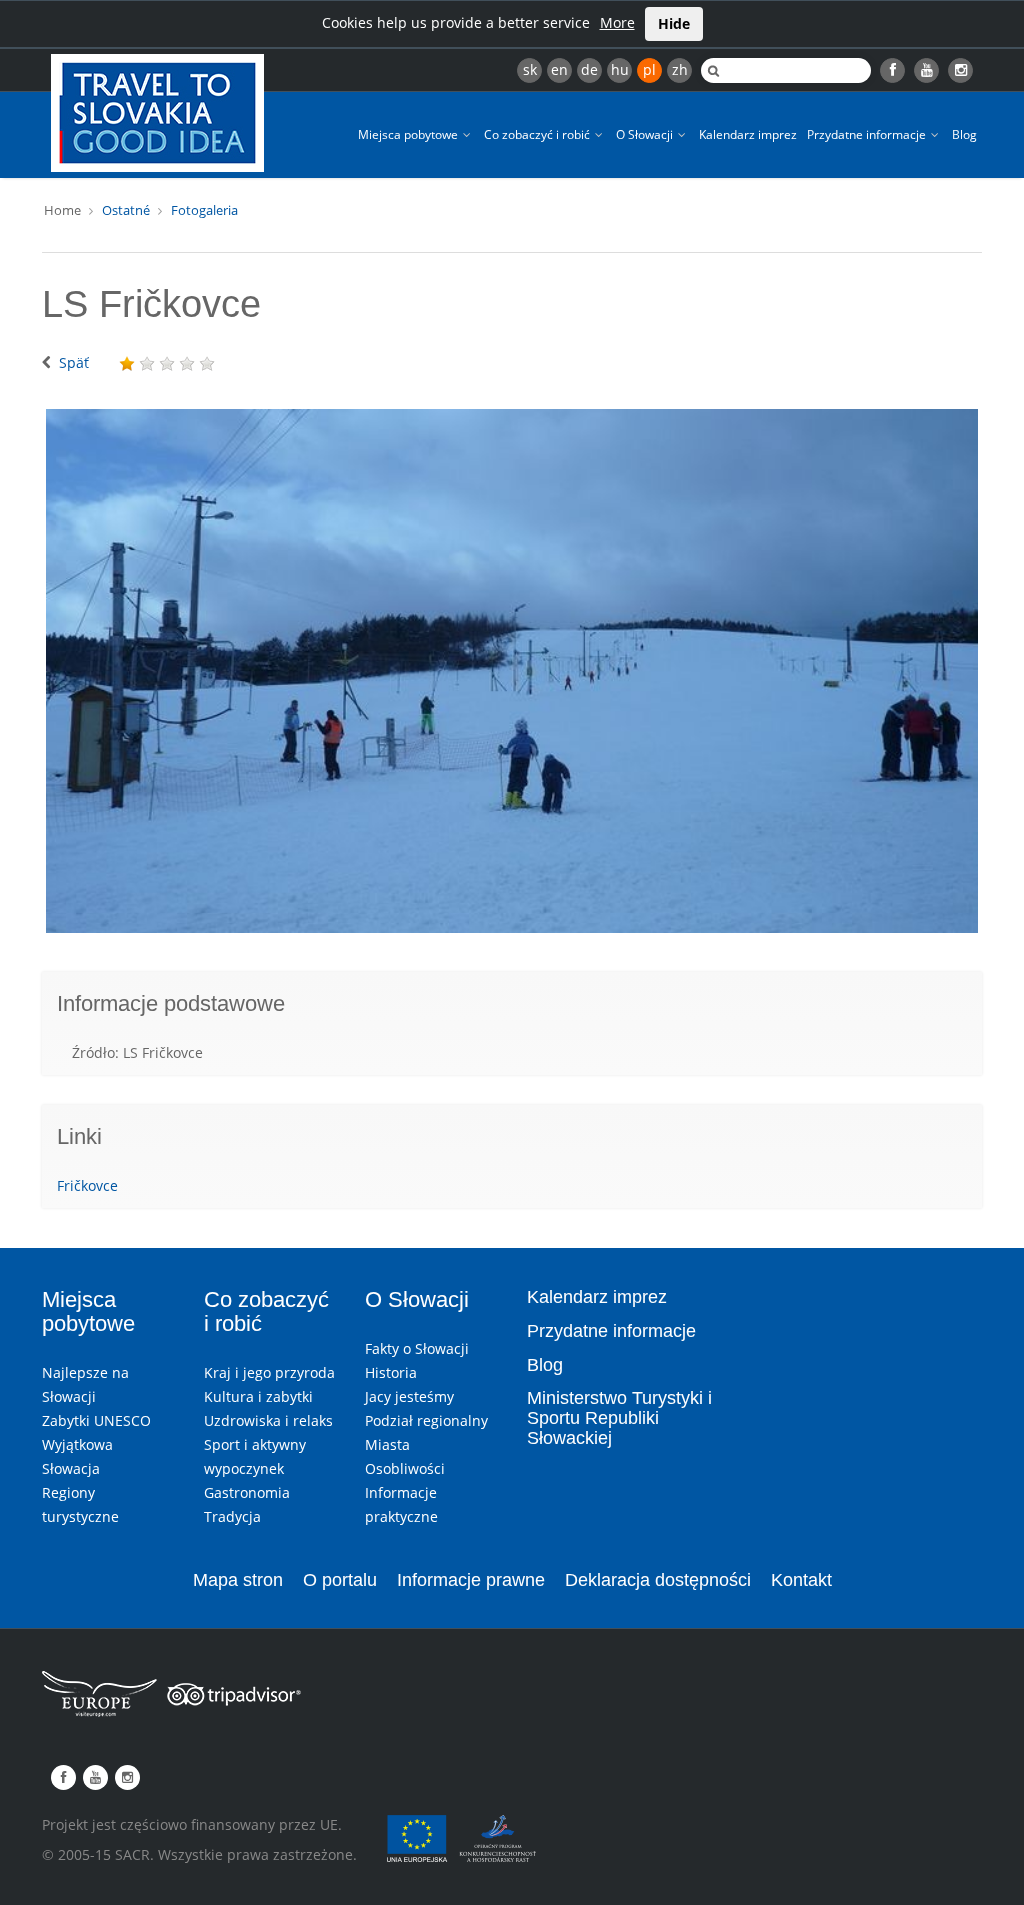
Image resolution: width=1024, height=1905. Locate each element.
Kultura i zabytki (258, 1396)
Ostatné (126, 210)
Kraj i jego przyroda (269, 1372)
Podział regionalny (426, 1420)
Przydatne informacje (868, 134)
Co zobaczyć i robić (538, 134)
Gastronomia (247, 1492)
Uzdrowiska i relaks (268, 1420)
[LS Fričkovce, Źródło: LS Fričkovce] (512, 671)
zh (680, 69)
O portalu (340, 1580)
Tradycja (232, 1516)
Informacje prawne (471, 1580)
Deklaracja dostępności (658, 1580)
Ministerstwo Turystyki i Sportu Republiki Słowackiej (619, 1418)
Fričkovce (87, 1185)
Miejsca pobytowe (409, 134)
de (589, 69)
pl (649, 69)
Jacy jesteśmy (409, 1396)
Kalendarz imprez (748, 134)
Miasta (387, 1444)
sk (530, 69)
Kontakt (801, 1580)
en (559, 69)
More (617, 22)
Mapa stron (238, 1580)
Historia (391, 1372)
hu (620, 69)
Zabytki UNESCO (96, 1420)
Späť (74, 362)
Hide (674, 23)
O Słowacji (646, 134)
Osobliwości (405, 1468)
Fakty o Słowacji (417, 1348)
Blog (964, 134)
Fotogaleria (204, 210)
